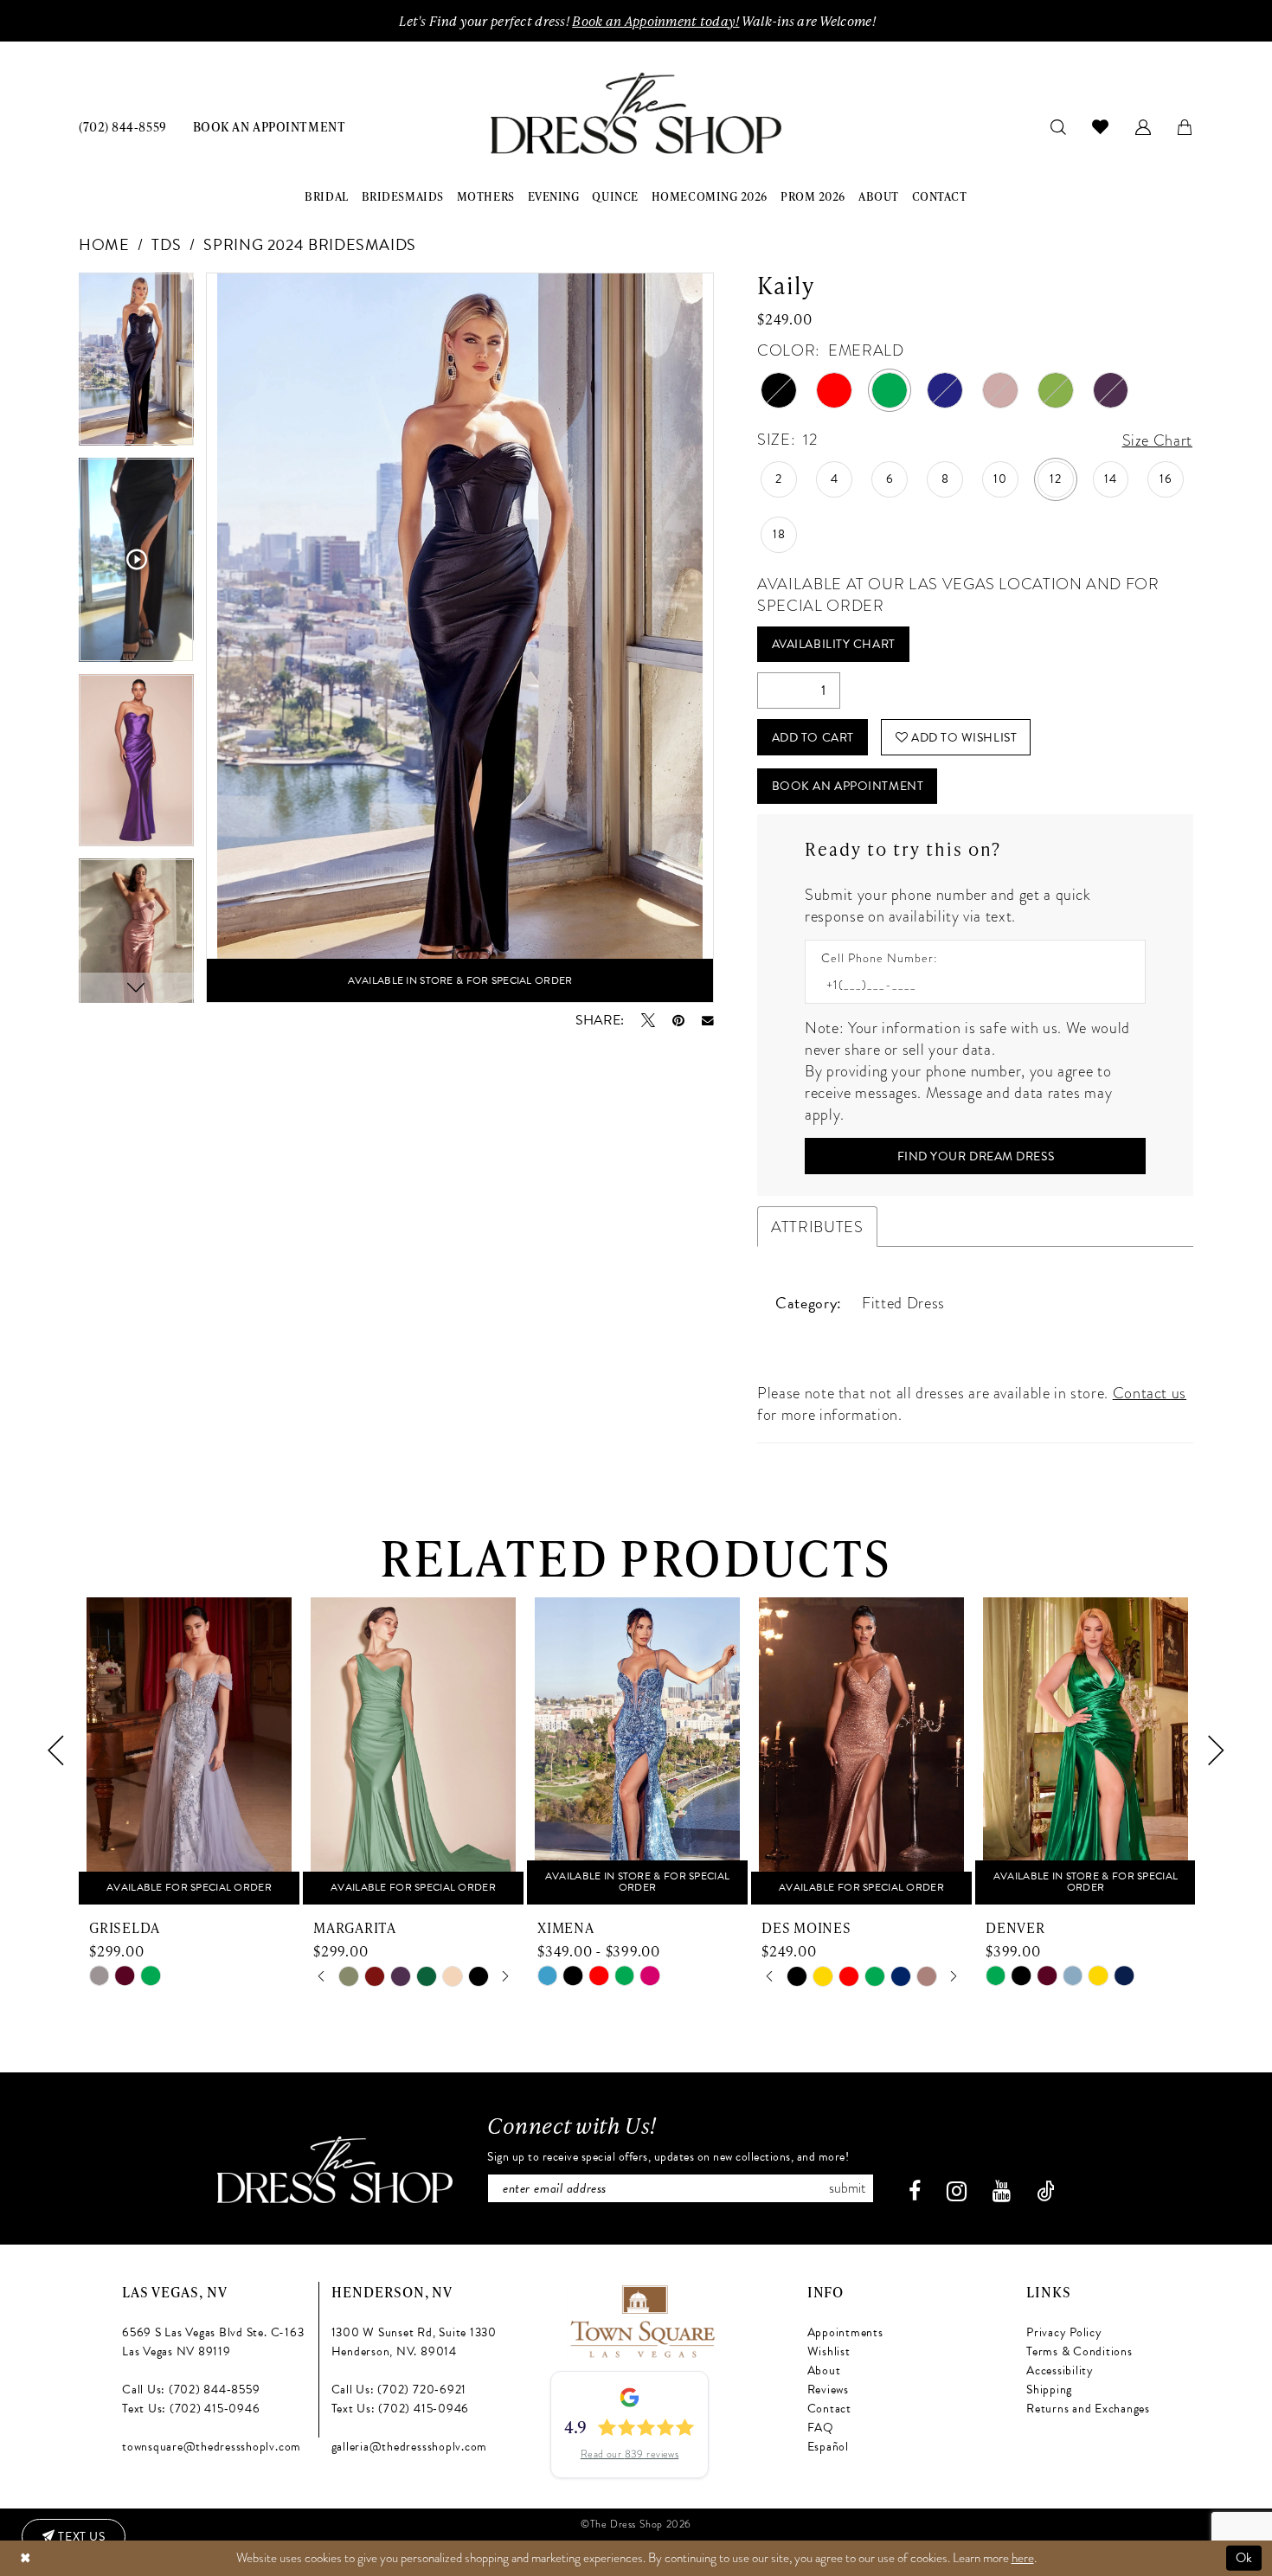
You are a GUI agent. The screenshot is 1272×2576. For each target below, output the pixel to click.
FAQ (821, 2428)
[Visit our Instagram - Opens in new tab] (957, 2191)
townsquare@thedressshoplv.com (212, 2447)
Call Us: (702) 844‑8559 (191, 2390)
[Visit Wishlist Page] (1101, 126)
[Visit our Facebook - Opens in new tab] (915, 2191)
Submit (847, 2188)
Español (828, 2447)
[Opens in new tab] (642, 2319)
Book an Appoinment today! (655, 21)
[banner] (636, 114)
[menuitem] (123, 126)
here (1023, 2558)
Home (104, 244)
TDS (166, 244)
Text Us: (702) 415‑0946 (191, 2409)
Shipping (1049, 2390)
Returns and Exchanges (1088, 2409)
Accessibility (1060, 2370)
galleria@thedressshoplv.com (410, 2447)
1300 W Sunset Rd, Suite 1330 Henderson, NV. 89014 (414, 2342)
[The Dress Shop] (335, 2170)
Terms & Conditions (1079, 2351)
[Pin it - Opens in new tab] (678, 1020)
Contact (829, 2409)
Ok (1244, 2558)
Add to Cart (813, 738)
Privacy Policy (1064, 2332)
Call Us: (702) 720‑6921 (399, 2390)
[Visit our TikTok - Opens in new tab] (1046, 2191)
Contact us (1150, 1393)
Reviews (828, 2390)
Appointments (845, 2332)
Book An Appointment (848, 786)
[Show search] (1059, 126)
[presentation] (189, 1751)
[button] (1144, 126)
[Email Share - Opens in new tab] (708, 1021)
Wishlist (829, 2351)
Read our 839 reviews (630, 2454)
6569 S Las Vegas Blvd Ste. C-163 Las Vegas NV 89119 (213, 2342)
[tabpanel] (136, 365)
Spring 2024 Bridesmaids (310, 244)
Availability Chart (834, 644)
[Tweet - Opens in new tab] (648, 1020)
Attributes (817, 1227)
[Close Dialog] (25, 2558)
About (824, 2370)
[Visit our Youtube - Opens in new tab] (1002, 2191)
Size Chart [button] (1157, 440)
